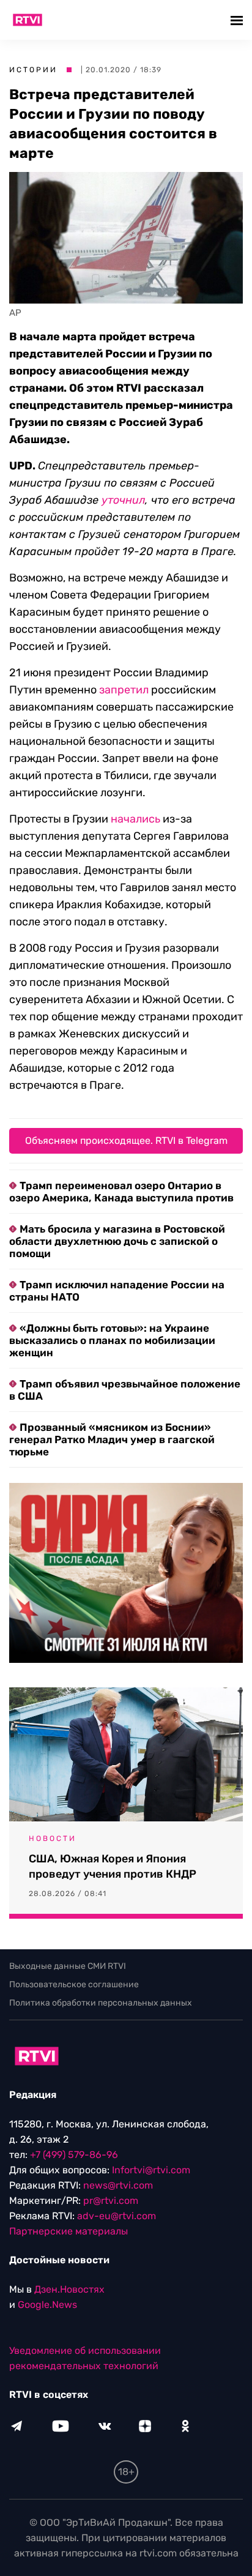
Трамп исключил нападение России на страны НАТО (117, 1291)
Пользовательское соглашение (74, 1984)
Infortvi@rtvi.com (151, 2170)
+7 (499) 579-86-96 (74, 2155)
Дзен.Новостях (69, 2289)
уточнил (123, 500)
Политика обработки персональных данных (101, 2003)
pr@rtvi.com (111, 2201)
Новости (53, 1839)
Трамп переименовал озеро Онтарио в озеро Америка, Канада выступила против (121, 1192)
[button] (238, 20)
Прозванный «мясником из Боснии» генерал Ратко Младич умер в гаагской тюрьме (112, 1439)
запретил (124, 690)
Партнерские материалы (69, 2231)
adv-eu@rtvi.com (117, 2216)
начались (135, 819)
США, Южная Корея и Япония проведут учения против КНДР (113, 1866)
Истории (33, 70)
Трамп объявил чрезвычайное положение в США (125, 1390)
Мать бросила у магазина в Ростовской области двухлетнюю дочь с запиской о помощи (117, 1241)
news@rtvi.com (118, 2185)
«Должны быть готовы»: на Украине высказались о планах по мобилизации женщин (112, 1340)
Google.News (47, 2305)
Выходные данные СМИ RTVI (68, 1966)
